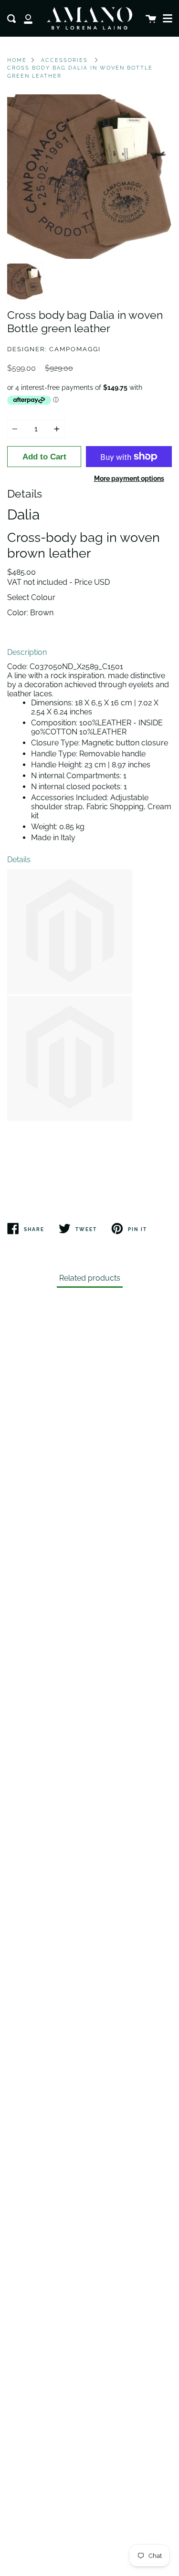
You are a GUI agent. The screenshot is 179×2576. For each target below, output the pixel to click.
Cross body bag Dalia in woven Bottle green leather (80, 72)
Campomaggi (75, 349)
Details (19, 860)
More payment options (129, 478)
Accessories (64, 60)
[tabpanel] (89, 177)
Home (17, 60)
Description (27, 652)
